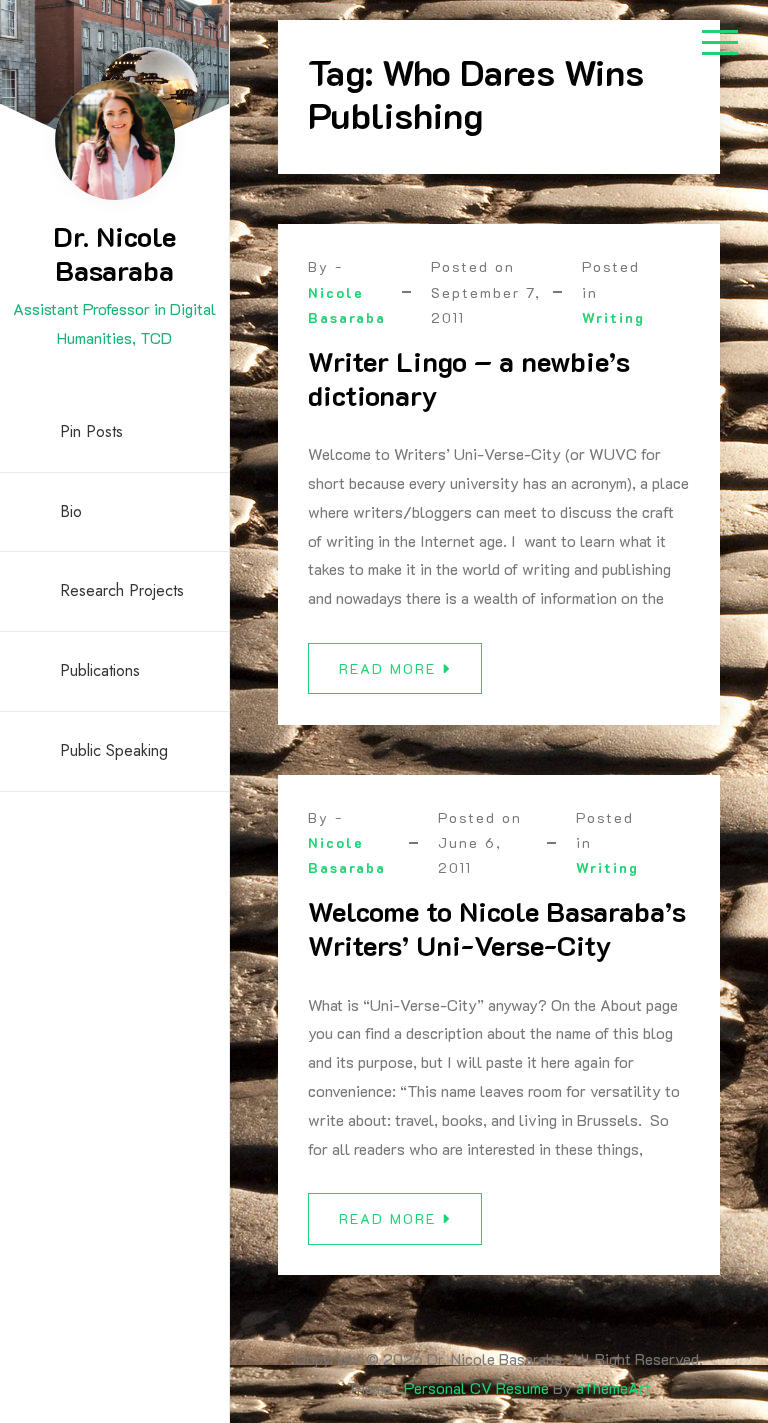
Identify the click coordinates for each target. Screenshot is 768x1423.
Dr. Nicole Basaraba (114, 253)
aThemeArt (613, 1387)
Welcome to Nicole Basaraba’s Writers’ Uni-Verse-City (497, 928)
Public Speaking (114, 750)
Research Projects (122, 590)
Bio (71, 511)
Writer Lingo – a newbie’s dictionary (469, 378)
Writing (613, 317)
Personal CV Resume (476, 1387)
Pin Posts (91, 431)
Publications (100, 670)
